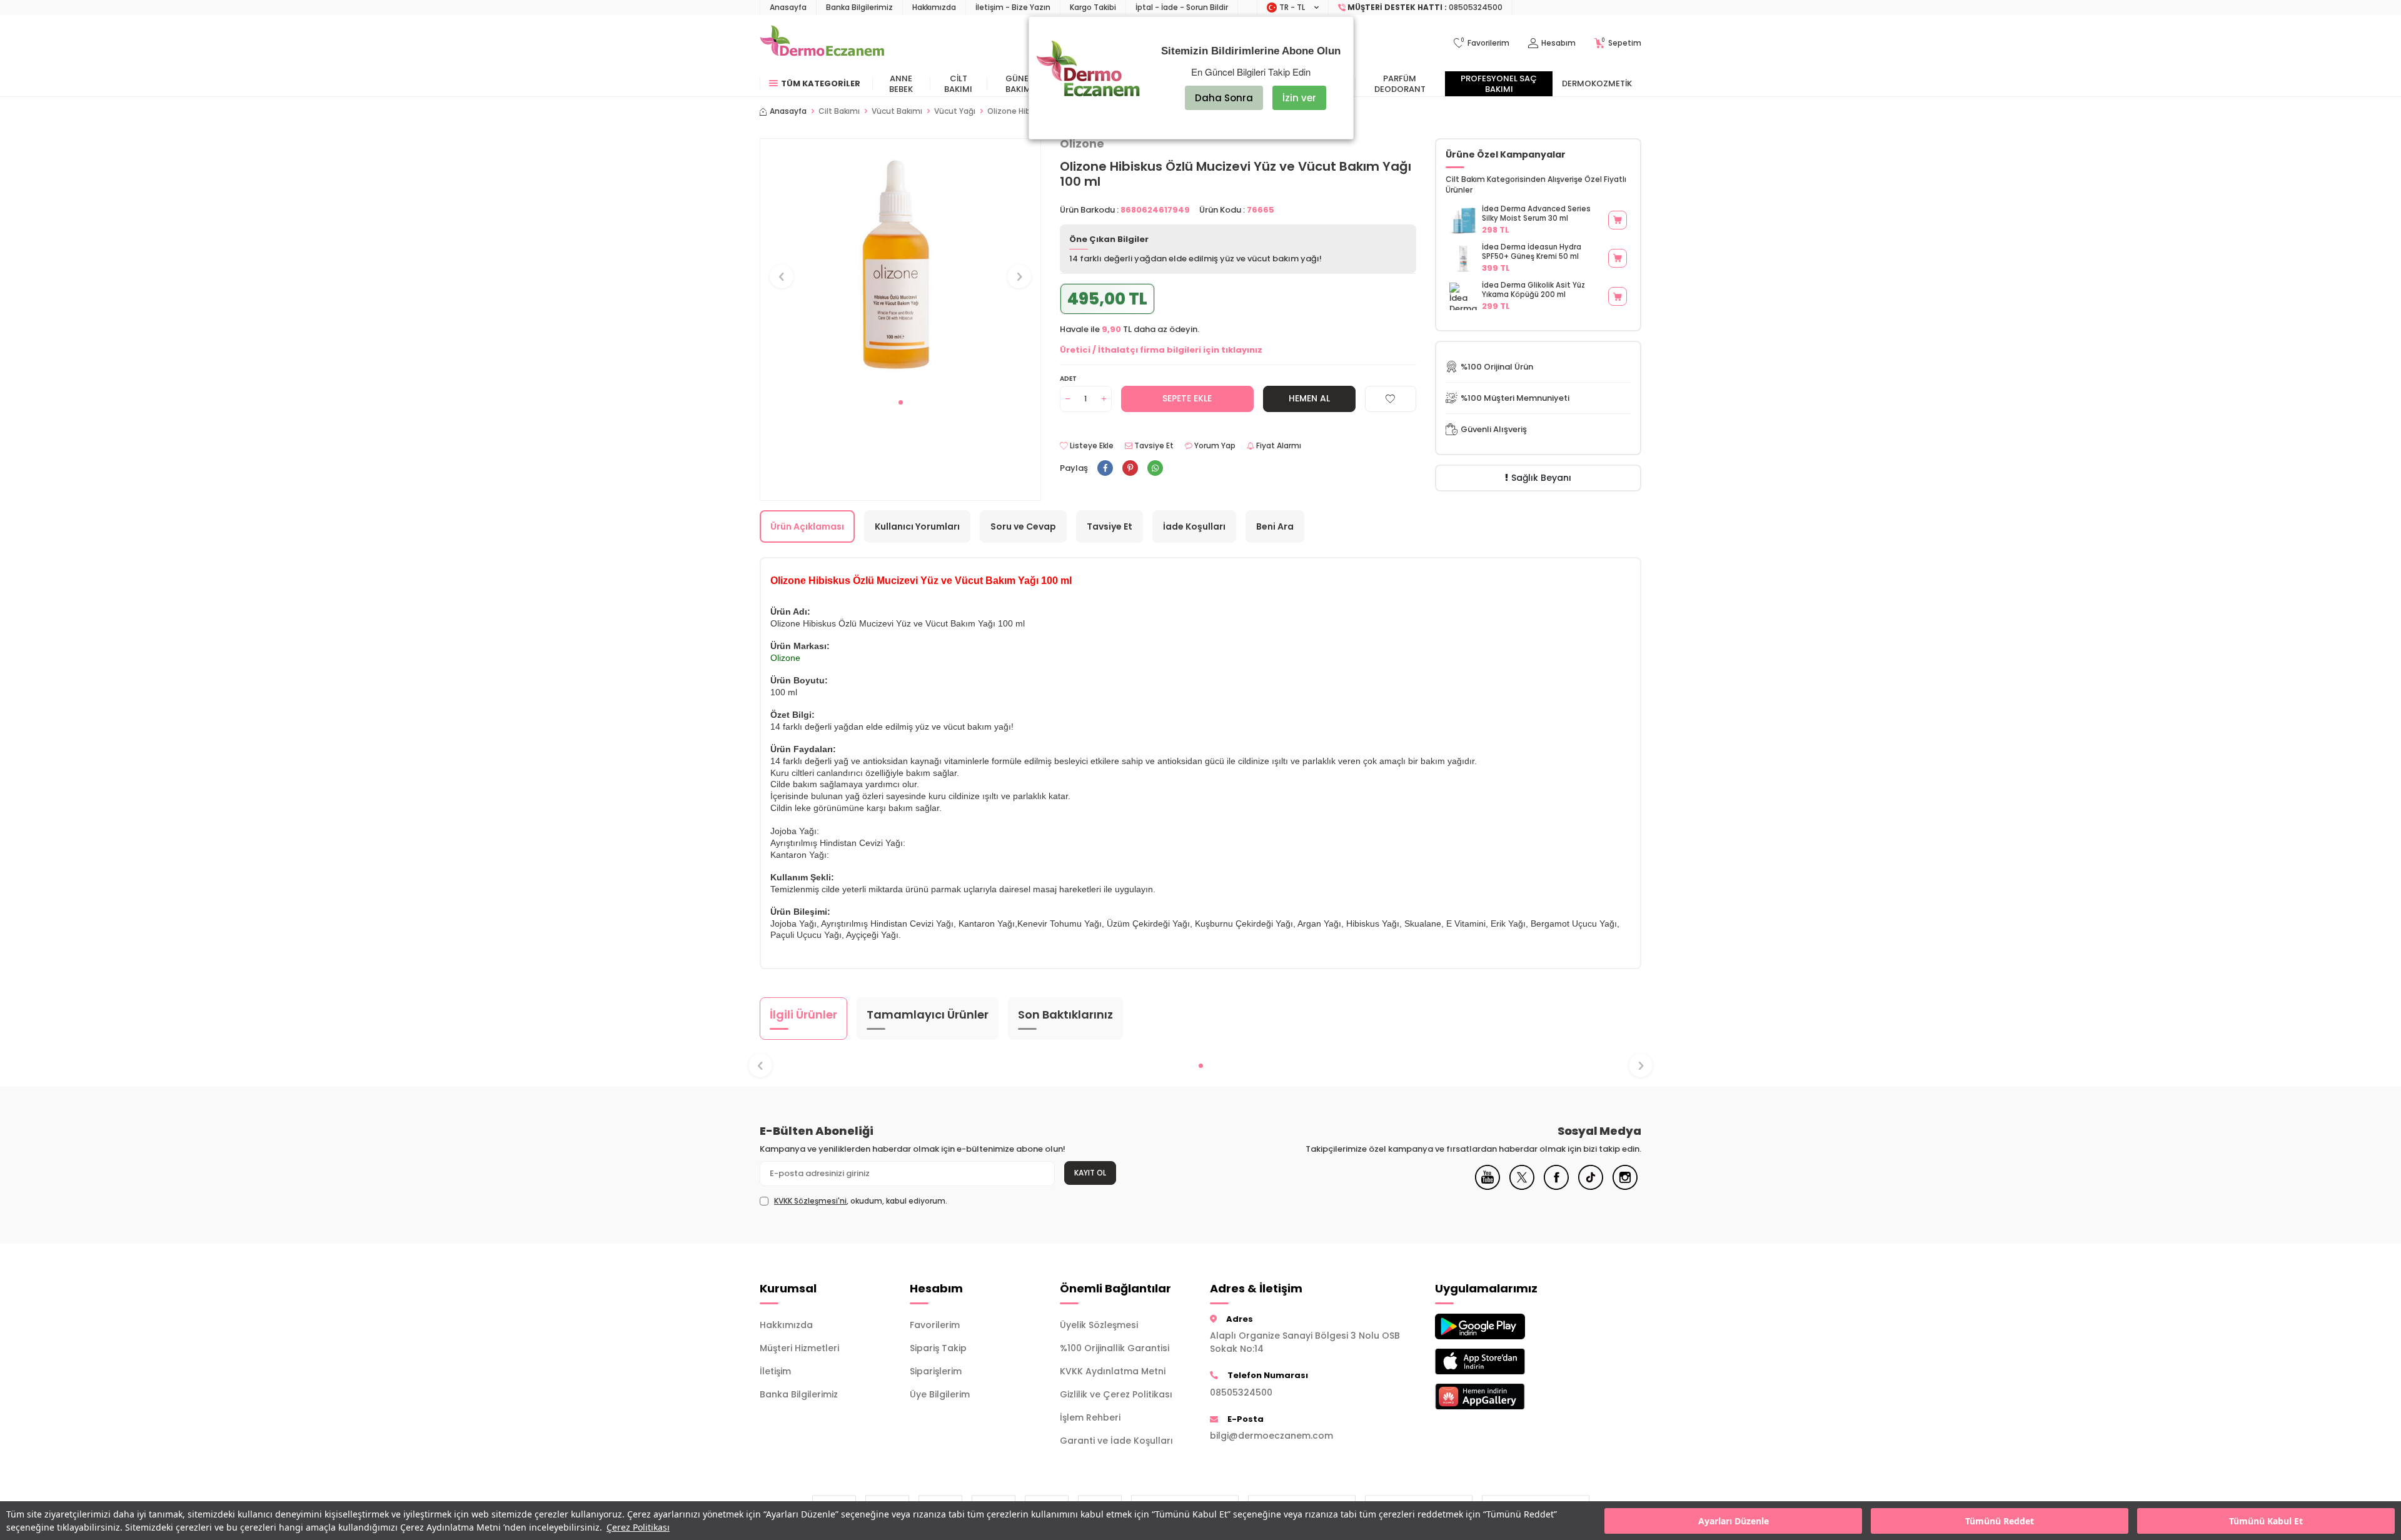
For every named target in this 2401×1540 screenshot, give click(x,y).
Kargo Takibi (1093, 7)
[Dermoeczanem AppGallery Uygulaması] (1501, 1397)
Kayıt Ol (1090, 1173)
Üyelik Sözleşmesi (1099, 1325)
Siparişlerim (936, 1371)
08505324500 (1241, 1392)
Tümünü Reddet (2000, 1521)
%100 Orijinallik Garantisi (1115, 1348)
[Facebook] (1556, 1187)
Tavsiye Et (1153, 446)
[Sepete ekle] (1618, 220)
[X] (1522, 1187)
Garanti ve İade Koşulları (1116, 1441)
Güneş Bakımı (1019, 84)
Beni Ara (1275, 526)
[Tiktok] (1591, 1187)
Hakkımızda (934, 7)
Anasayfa (788, 7)
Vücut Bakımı (897, 111)
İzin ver (1299, 98)
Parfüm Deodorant (1400, 84)
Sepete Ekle (1187, 398)
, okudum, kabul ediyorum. (861, 1201)
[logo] (822, 43)
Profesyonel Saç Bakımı (1499, 84)
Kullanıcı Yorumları (917, 526)
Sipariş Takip (938, 1348)
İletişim (775, 1371)
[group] (900, 265)
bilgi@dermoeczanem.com (1271, 1436)
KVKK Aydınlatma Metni (1113, 1371)
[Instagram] (1625, 1187)
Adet (1068, 379)
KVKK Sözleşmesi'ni (810, 1201)
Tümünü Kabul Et (2266, 1521)
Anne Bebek (901, 84)
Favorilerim (935, 1325)
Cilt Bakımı (958, 84)
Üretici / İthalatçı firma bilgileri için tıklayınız (1161, 350)
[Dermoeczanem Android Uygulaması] (1501, 1326)
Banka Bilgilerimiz (859, 7)
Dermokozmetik (1597, 83)
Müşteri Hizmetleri (799, 1348)
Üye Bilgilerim (940, 1394)
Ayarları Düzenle (1734, 1521)
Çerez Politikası (638, 1527)
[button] (901, 402)
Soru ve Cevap (1023, 526)
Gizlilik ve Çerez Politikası (1116, 1394)
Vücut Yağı (955, 111)
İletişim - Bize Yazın (1013, 7)
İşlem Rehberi (1090, 1417)
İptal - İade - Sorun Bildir (1182, 7)
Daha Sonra (1224, 98)
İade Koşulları (1194, 526)
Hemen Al (1309, 398)
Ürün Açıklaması (807, 526)
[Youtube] (1487, 1187)
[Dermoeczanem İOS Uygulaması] (1501, 1361)
